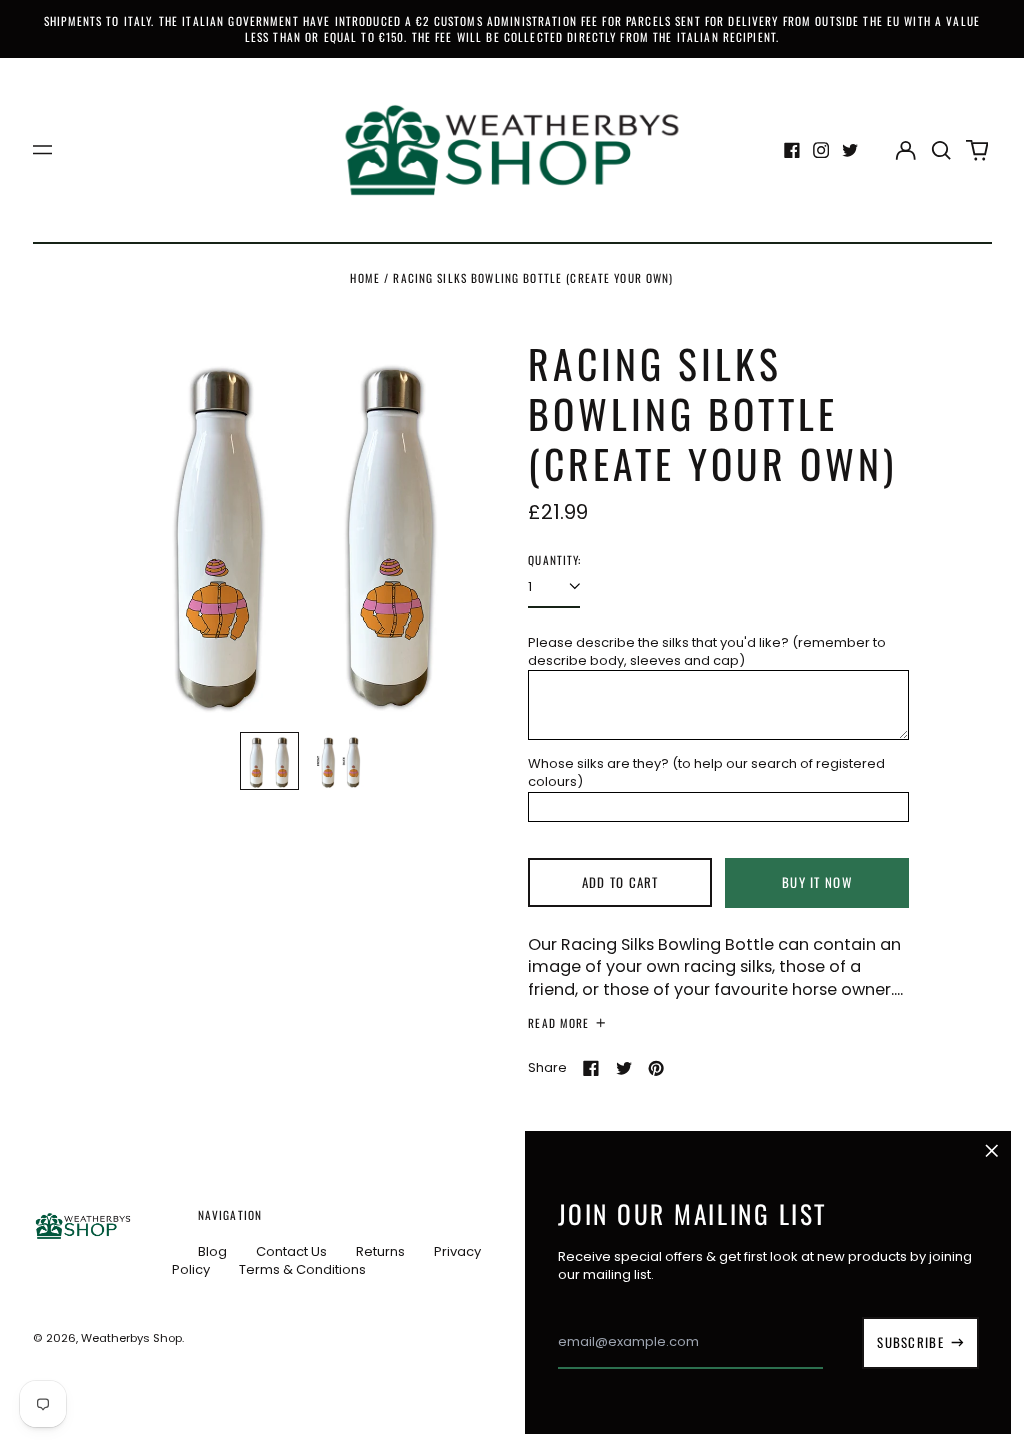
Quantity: (554, 560)
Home (365, 277)
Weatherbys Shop (131, 1338)
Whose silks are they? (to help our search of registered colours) (706, 772)
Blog (212, 1251)
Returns (380, 1251)
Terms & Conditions (302, 1269)
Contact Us (291, 1251)
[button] (941, 149)
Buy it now (817, 882)
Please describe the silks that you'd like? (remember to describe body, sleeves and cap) (707, 651)
